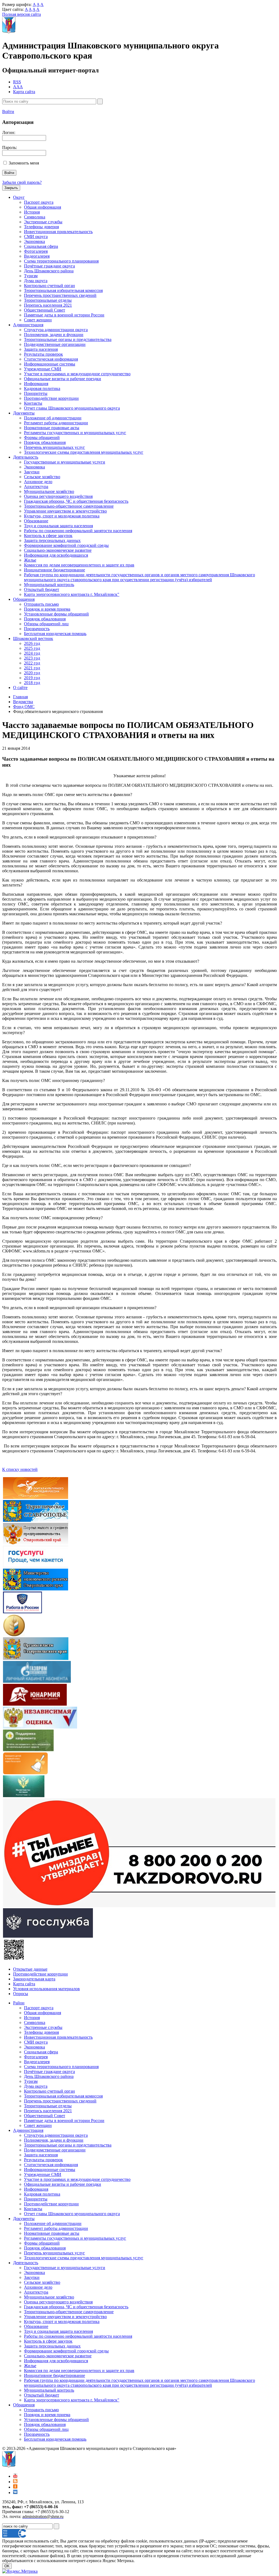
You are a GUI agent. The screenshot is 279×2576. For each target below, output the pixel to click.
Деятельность (26, 457)
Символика (35, 217)
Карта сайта (24, 92)
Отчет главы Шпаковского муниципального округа (72, 408)
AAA (18, 87)
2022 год (32, 663)
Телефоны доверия (41, 227)
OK (7, 2566)
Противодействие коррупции (51, 398)
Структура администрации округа (56, 330)
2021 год (32, 668)
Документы (24, 413)
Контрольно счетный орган (49, 286)
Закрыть (11, 188)
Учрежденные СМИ (43, 369)
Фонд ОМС (24, 707)
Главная (20, 697)
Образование (36, 521)
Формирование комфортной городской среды (66, 545)
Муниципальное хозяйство (49, 491)
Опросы (21, 1994)
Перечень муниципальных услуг (54, 447)
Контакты (33, 403)
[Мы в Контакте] (15, 2493)
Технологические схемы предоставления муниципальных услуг (84, 452)
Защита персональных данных (52, 540)
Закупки (32, 472)
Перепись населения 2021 (48, 305)
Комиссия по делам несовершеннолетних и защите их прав (79, 565)
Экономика (34, 241)
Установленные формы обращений (56, 614)
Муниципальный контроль (49, 585)
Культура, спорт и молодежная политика (62, 516)
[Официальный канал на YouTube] (15, 2476)
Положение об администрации (53, 418)
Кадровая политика (42, 388)
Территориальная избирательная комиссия (63, 290)
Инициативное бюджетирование (54, 570)
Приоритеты (36, 393)
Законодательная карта (34, 1979)
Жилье (30, 560)
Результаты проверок (43, 354)
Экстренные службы (43, 222)
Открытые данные (30, 1969)
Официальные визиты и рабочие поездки (63, 379)
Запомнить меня (24, 163)
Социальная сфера (41, 246)
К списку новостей (20, 1469)
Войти (8, 112)
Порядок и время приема (47, 609)
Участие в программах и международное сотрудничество (77, 374)
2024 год (32, 653)
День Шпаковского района (49, 271)
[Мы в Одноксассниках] (15, 2487)
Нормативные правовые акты (52, 428)
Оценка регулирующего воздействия (58, 496)
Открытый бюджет (42, 589)
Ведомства (23, 702)
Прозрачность (37, 629)
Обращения (24, 599)
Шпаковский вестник (33, 638)
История (32, 212)
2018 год (32, 683)
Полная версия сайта (22, 14)
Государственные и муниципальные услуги (65, 462)
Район (19, 2003)
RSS (17, 82)
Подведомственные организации (55, 344)
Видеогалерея (37, 256)
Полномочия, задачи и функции (54, 335)
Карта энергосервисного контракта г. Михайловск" (72, 594)
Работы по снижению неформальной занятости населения (78, 531)
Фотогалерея (36, 251)
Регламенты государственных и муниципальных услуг (75, 433)
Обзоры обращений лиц (46, 624)
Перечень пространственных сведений (60, 295)
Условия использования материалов (46, 1989)
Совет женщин (38, 320)
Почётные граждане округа (49, 266)
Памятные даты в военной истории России (64, 315)
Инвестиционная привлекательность (58, 232)
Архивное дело (38, 482)
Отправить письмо (41, 604)
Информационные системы (50, 364)
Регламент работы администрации (56, 423)
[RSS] (15, 2482)
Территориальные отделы (48, 300)
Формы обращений (42, 438)
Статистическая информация (51, 359)
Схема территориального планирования (61, 261)
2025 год (32, 648)
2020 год (32, 673)
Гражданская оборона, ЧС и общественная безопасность (76, 501)
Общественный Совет (45, 310)
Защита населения (41, 349)
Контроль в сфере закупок (48, 536)
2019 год (32, 678)
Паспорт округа (39, 202)
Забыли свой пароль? (22, 182)
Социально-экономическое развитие (58, 550)
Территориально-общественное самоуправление (69, 506)
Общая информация (43, 207)
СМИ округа (36, 237)
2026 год (32, 643)
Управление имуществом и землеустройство (65, 511)
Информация (36, 384)
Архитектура (36, 487)
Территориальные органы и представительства (68, 339)
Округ (19, 197)
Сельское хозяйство (42, 477)
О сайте (20, 688)
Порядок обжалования (45, 442)
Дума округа (36, 281)
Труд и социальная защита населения (58, 526)
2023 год (32, 658)
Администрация (28, 325)
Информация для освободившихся (56, 555)
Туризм (31, 276)
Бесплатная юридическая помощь (55, 634)
